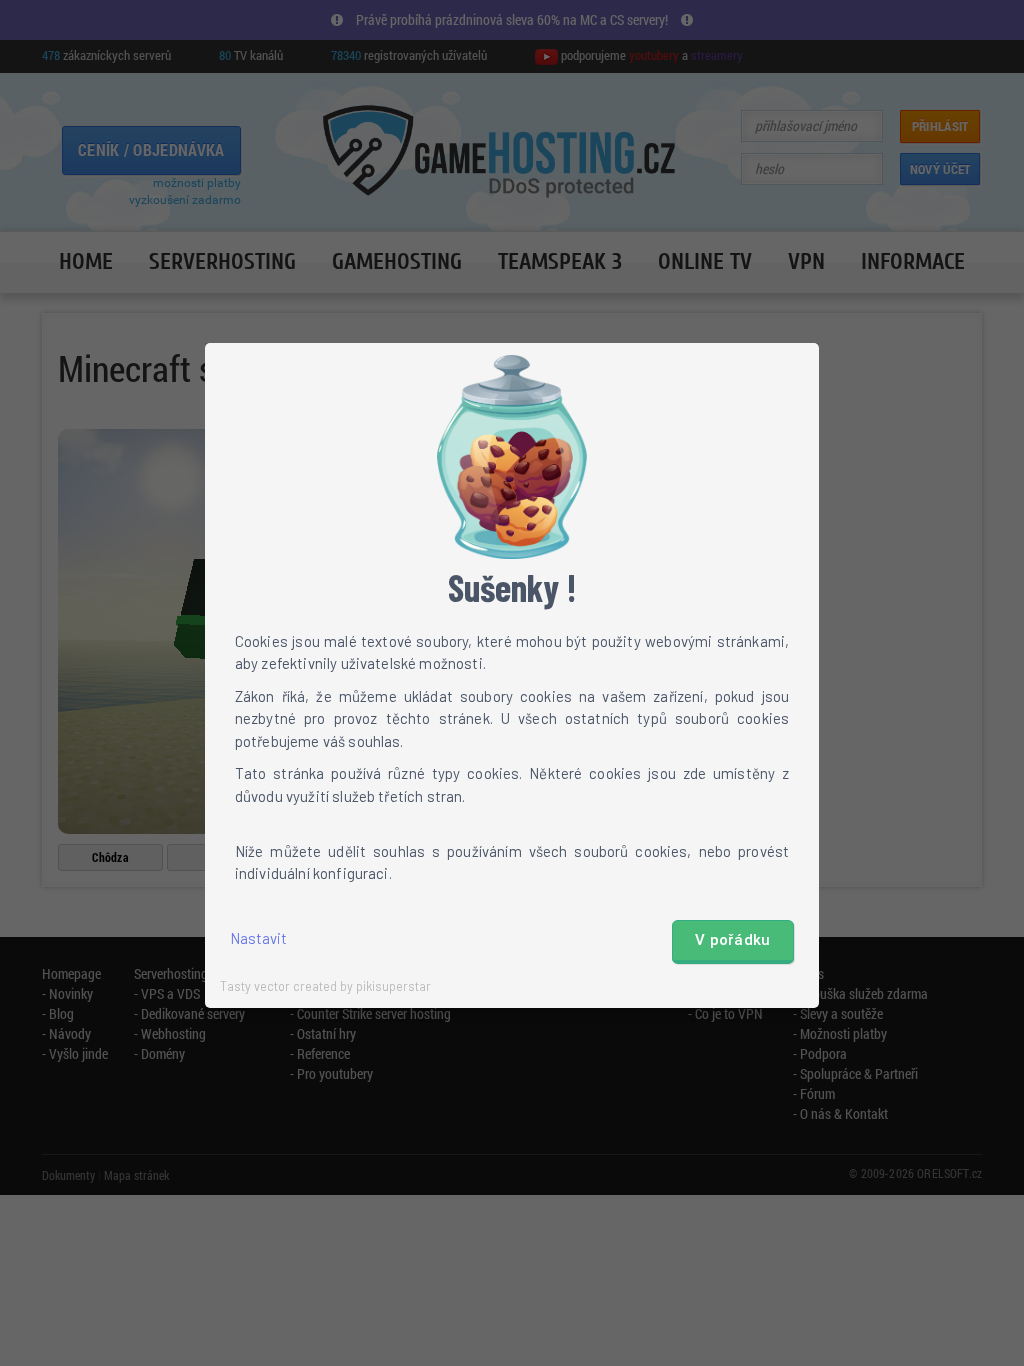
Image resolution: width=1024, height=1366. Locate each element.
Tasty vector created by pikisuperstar (325, 986)
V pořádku (733, 940)
